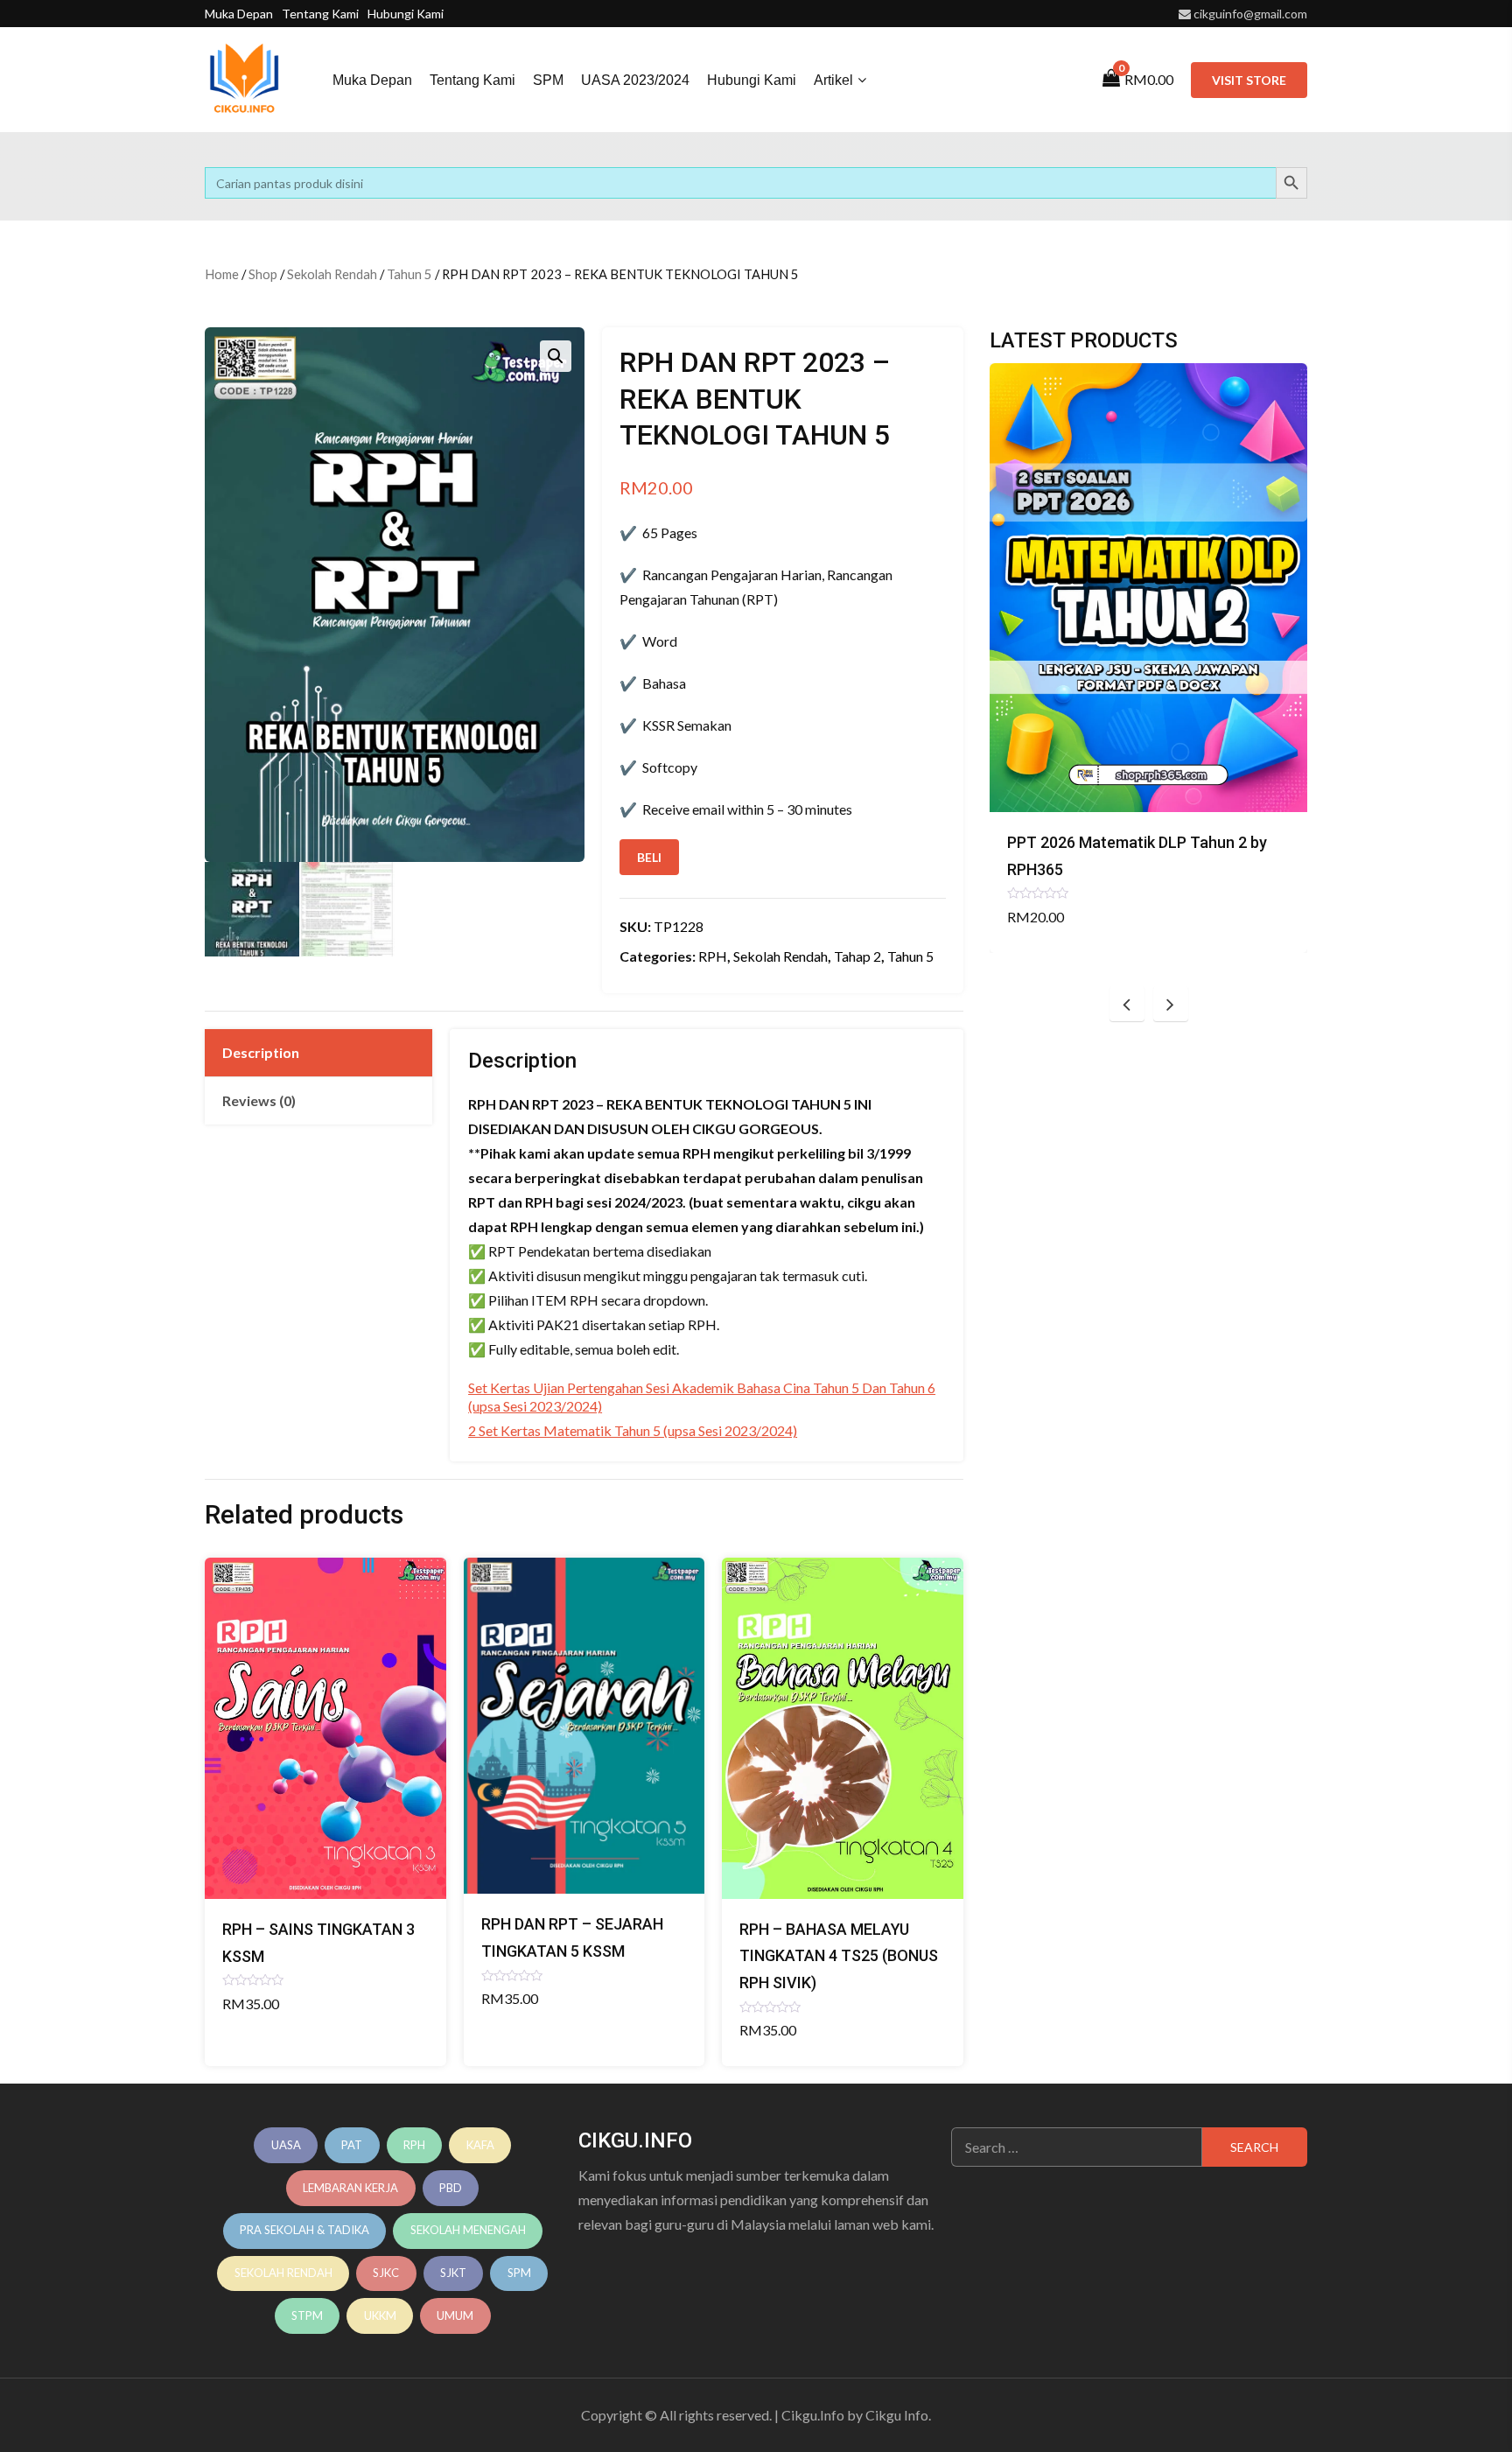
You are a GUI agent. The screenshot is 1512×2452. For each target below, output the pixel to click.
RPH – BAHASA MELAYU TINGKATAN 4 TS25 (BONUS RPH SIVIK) (839, 1956)
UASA (286, 2145)
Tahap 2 (857, 956)
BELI (649, 857)
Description (261, 1052)
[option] (1148, 658)
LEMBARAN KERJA (350, 2188)
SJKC (386, 2273)
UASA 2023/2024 (635, 80)
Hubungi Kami (406, 14)
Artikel (833, 80)
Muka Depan (239, 14)
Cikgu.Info (813, 2415)
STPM (307, 2315)
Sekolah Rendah (332, 274)
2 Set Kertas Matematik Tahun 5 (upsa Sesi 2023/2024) (633, 1430)
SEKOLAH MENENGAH (468, 2230)
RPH (713, 956)
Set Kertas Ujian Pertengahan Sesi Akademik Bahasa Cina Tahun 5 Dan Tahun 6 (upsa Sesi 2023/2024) (702, 1397)
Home (222, 274)
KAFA (480, 2145)
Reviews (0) (259, 1100)
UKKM (380, 2315)
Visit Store (1249, 80)
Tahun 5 (409, 274)
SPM (548, 80)
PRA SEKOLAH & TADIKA (304, 2230)
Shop (263, 274)
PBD (451, 2188)
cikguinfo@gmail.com (1250, 14)
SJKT (453, 2273)
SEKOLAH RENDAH (283, 2273)
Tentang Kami (320, 14)
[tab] (318, 1053)
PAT (352, 2145)
